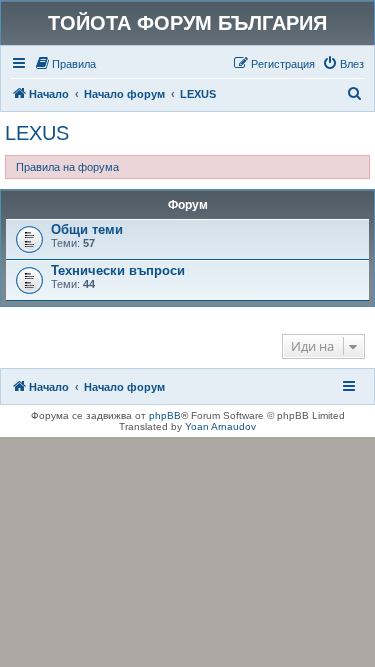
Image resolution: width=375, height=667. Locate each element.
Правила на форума (67, 167)
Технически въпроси (118, 270)
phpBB (165, 415)
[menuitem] (65, 64)
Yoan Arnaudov (220, 426)
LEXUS (37, 133)
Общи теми (87, 229)
